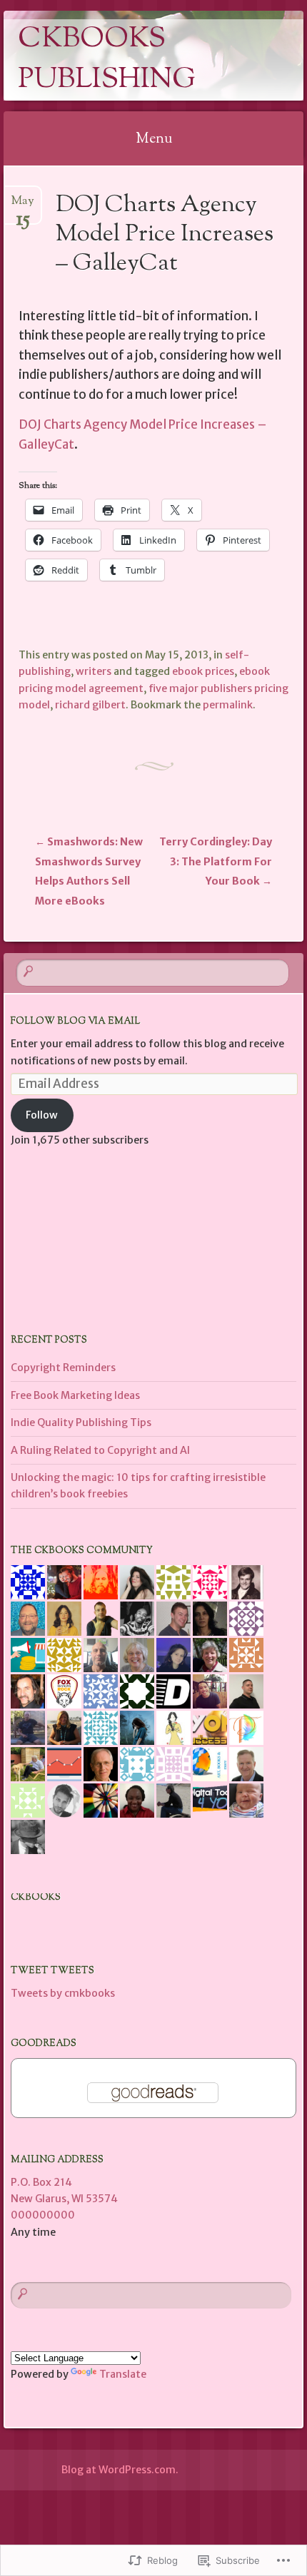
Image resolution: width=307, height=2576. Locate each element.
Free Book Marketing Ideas (75, 1395)
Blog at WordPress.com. (120, 2470)
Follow (42, 1115)
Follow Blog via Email (75, 1022)
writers (94, 671)
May (23, 206)
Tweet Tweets (52, 1971)
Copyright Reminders (63, 1368)
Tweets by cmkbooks (63, 1993)
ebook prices (203, 671)
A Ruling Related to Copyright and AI (100, 1450)
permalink (228, 705)
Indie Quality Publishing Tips (81, 1422)
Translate (123, 2374)
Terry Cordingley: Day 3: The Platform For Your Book (216, 861)
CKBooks (36, 1898)
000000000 (43, 2215)
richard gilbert (90, 705)
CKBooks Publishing (107, 60)
